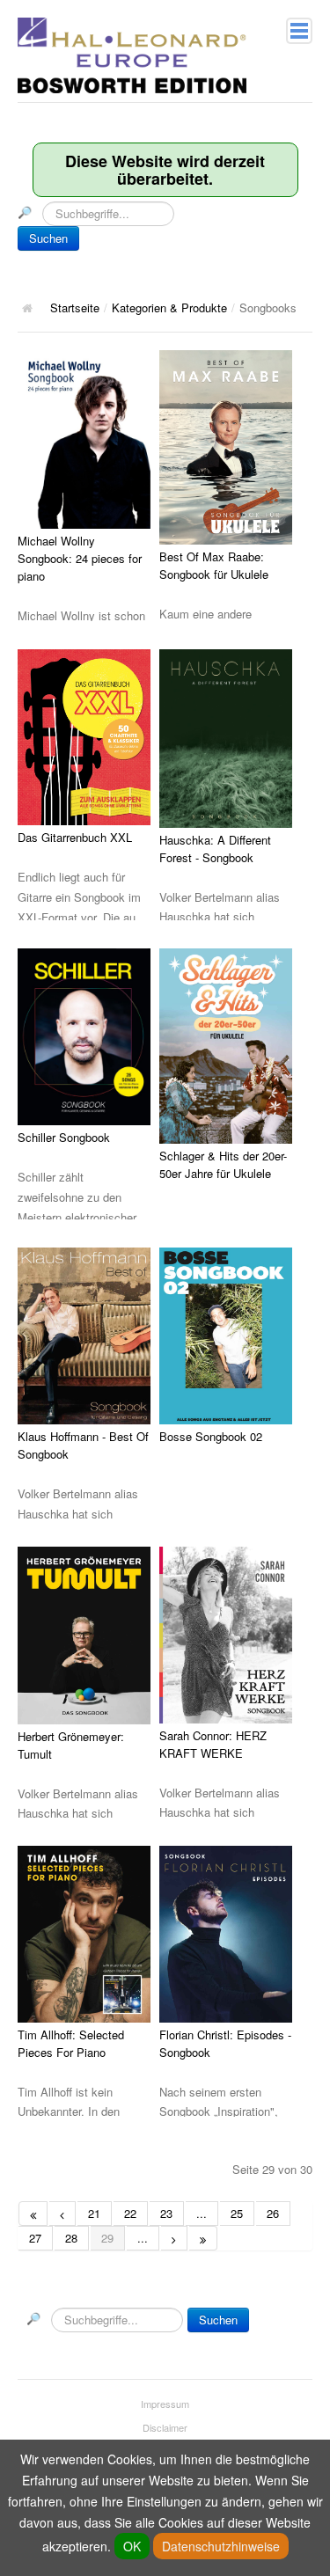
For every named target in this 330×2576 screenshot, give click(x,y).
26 (273, 2213)
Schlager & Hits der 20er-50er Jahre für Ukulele (223, 1164)
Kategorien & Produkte (169, 307)
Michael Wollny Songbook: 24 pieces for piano (80, 558)
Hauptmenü (299, 31)
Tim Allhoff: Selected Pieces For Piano (71, 2043)
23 (166, 2213)
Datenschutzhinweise (221, 2546)
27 (35, 2238)
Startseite (75, 307)
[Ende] (203, 2238)
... (202, 2213)
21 (94, 2213)
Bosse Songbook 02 (211, 1436)
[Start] (33, 2214)
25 (237, 2213)
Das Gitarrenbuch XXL (75, 837)
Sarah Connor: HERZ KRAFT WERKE (213, 1744)
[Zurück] (62, 2214)
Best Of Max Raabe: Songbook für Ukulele (214, 565)
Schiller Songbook (64, 1137)
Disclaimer (165, 2427)
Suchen (48, 238)
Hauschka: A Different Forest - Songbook (215, 849)
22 (130, 2213)
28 (71, 2238)
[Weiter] (174, 2238)
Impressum (165, 2404)
